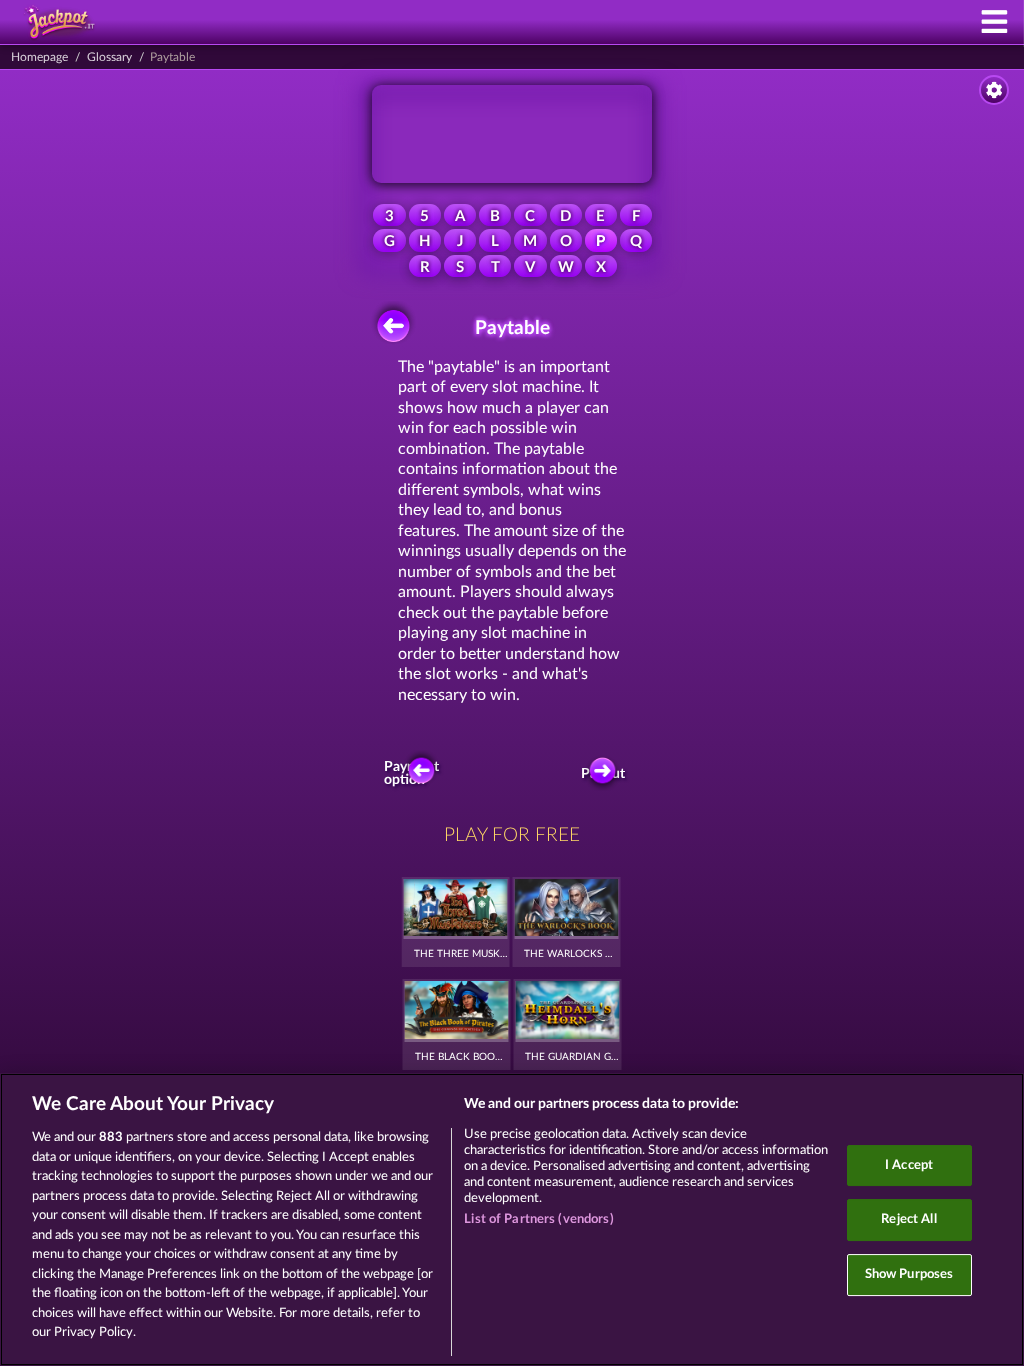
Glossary (109, 57)
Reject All (908, 1219)
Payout (605, 774)
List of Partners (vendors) (538, 1219)
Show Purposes (909, 1274)
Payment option (415, 774)
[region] (512, 1219)
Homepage (39, 57)
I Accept (909, 1165)
